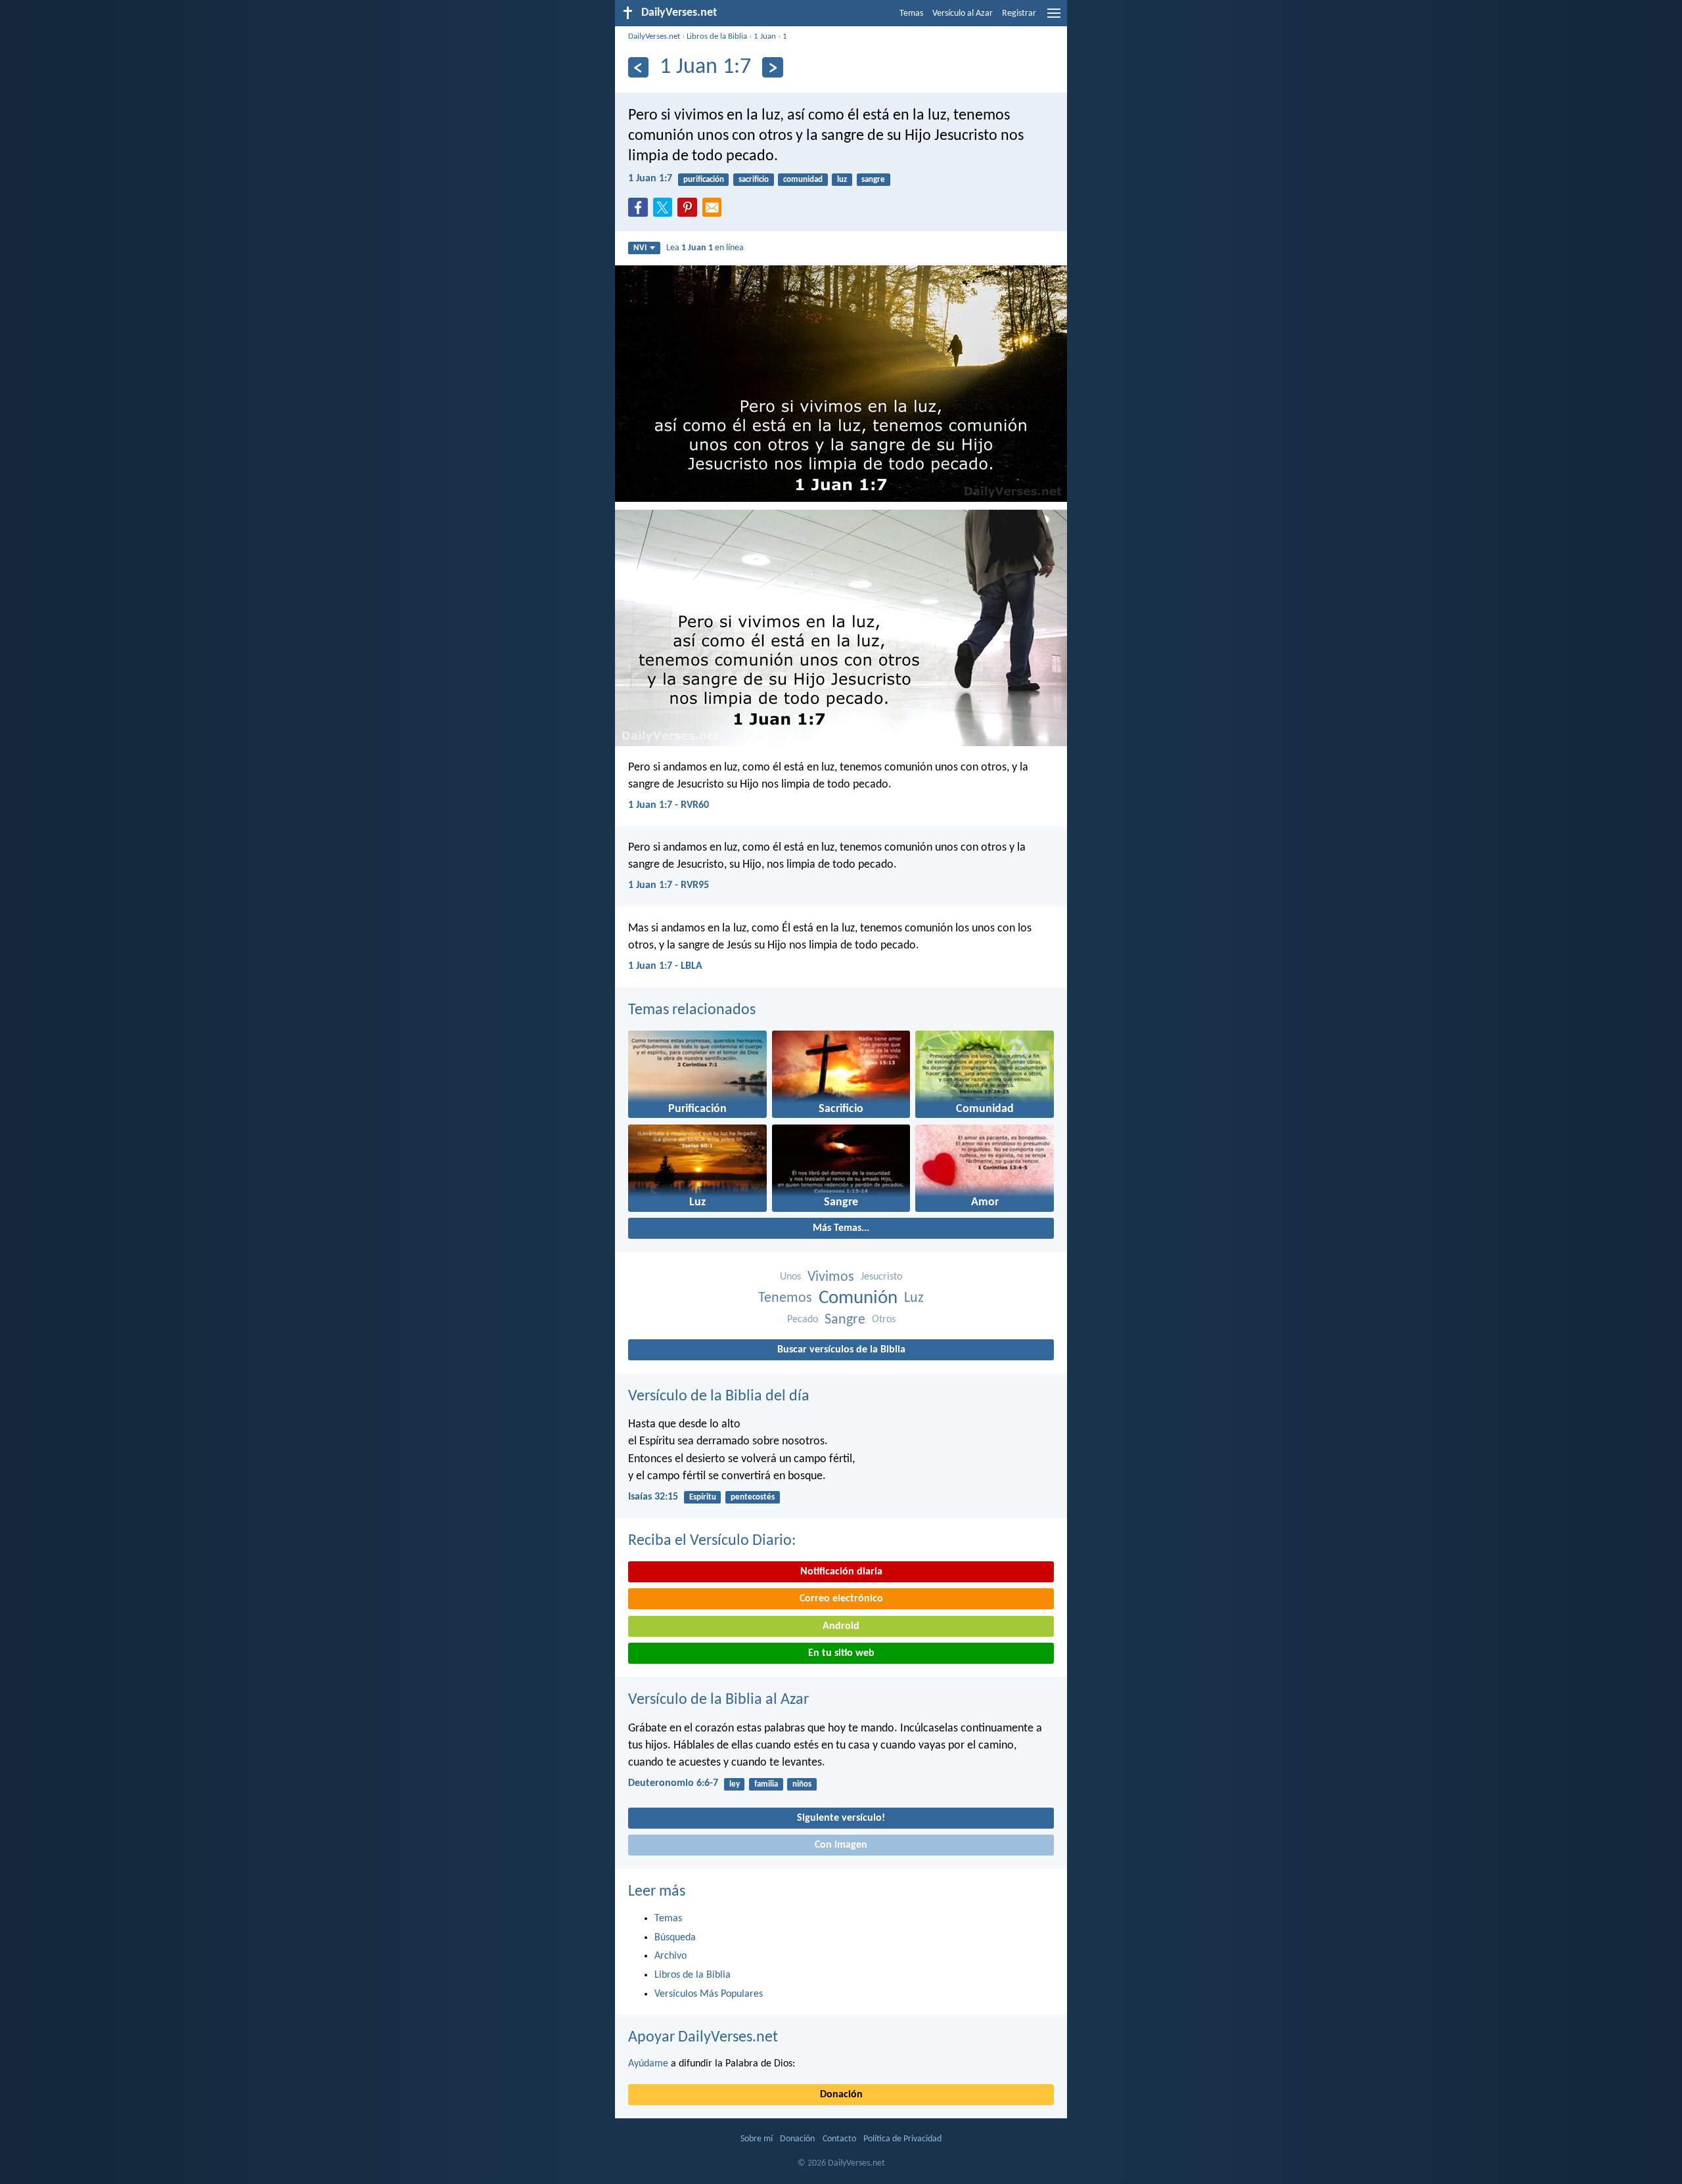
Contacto (839, 2139)
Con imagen (841, 1845)
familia (766, 1784)
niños (802, 1784)
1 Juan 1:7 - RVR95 (669, 885)
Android (841, 1626)
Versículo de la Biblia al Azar (718, 1700)
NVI (640, 248)
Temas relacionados (692, 1010)
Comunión (858, 1298)
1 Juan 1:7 (650, 179)
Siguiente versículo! (841, 1818)
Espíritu (703, 1497)
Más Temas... (841, 1228)
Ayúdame (648, 2064)
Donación (841, 2095)
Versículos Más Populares (709, 1994)
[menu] (1054, 18)
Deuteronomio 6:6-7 (673, 1783)
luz (842, 180)
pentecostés (753, 1497)
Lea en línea (705, 248)
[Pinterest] (690, 212)
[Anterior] (638, 67)
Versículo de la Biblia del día (719, 1396)
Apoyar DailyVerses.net (703, 2038)
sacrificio (754, 180)
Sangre (845, 1320)
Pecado (803, 1320)
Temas (911, 13)
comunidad (803, 180)
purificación (704, 180)
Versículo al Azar (963, 13)
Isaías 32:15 (653, 1497)
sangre (873, 180)
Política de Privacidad (902, 2139)
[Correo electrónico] (715, 212)
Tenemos (785, 1298)
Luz (914, 1298)
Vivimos (831, 1277)
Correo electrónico (841, 1599)
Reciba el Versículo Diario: (712, 1541)
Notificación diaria (841, 1572)
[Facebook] (641, 212)
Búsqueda (675, 1938)
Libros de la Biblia (717, 36)
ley (735, 1784)
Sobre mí (757, 2139)
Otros (884, 1320)
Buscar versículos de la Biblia (841, 1350)
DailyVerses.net (654, 36)
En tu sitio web (841, 1653)
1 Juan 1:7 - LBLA (665, 966)
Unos (790, 1277)
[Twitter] (666, 212)
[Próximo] (772, 67)
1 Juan (765, 36)
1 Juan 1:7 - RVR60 (669, 805)
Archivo (671, 1956)
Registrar (1019, 13)
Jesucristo (881, 1277)
